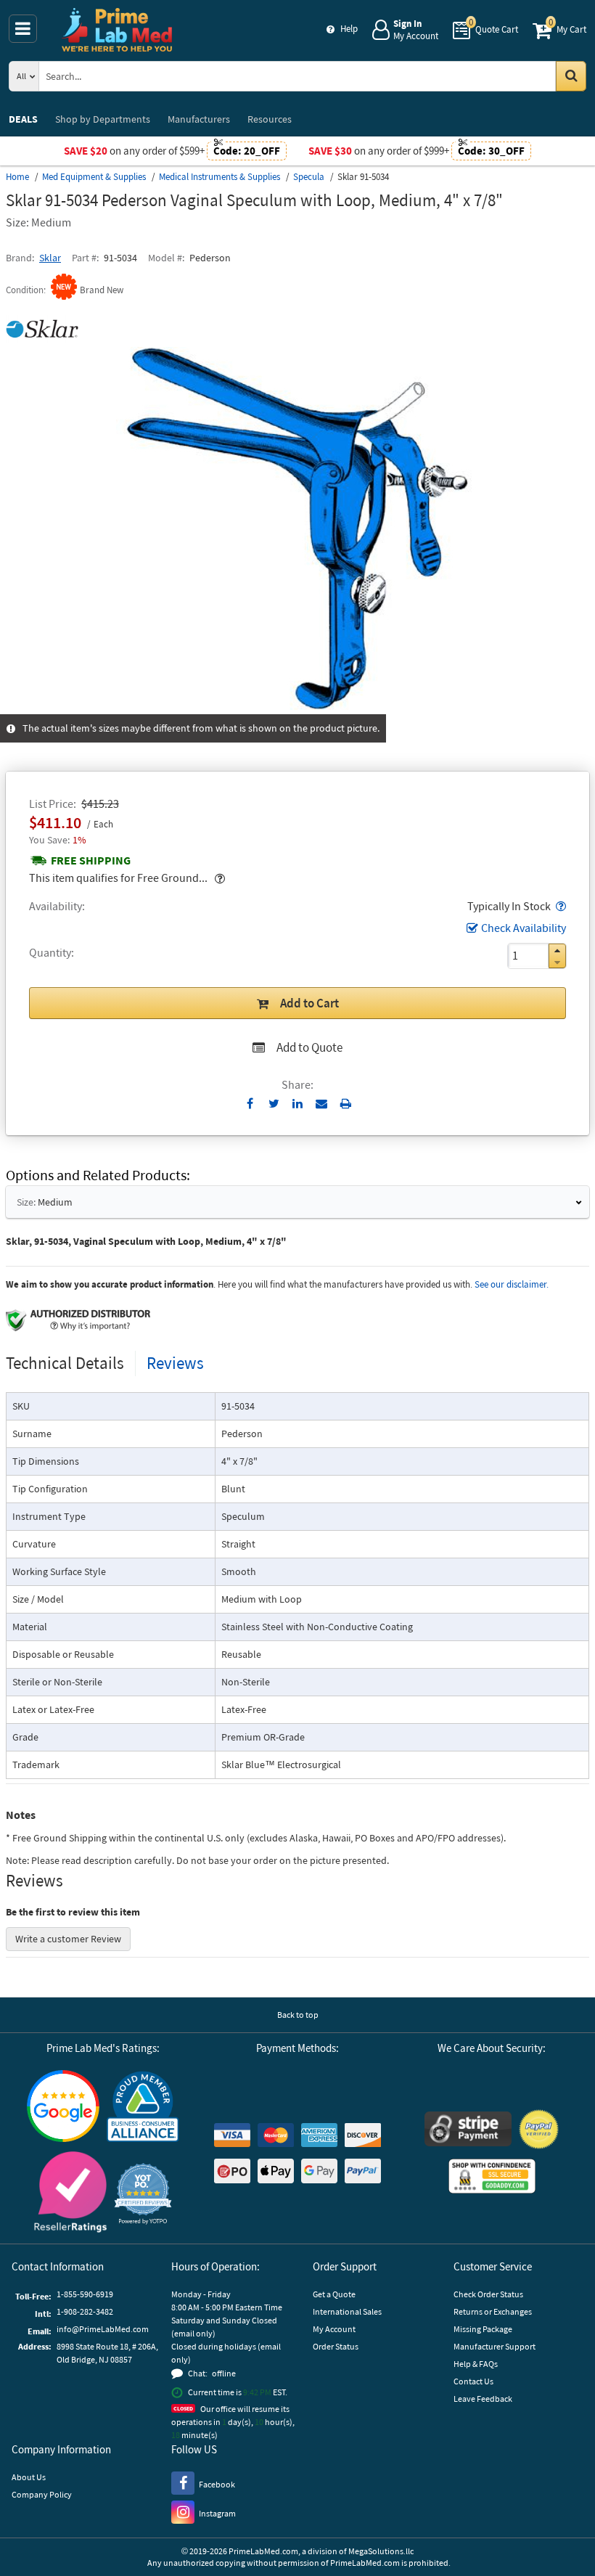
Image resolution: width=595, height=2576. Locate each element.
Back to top (298, 2015)
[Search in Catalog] (571, 76)
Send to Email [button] (322, 1104)
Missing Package (483, 2329)
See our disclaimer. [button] (512, 1284)
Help (349, 29)
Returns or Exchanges (493, 2311)
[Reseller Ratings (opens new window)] (70, 2194)
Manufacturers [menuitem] (199, 119)
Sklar (50, 258)
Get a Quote (334, 2294)
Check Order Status (488, 2294)
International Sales (347, 2311)
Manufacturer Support (495, 2346)
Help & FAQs (476, 2364)
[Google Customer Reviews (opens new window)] (63, 2108)
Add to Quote (309, 1047)
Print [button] (346, 1103)
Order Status (336, 2346)
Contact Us (473, 2381)
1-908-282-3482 (85, 2311)
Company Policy (42, 2494)
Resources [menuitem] (270, 119)
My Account (334, 2329)
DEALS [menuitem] (23, 119)
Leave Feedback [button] (483, 2399)
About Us (29, 2477)
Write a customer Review (68, 1939)
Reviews (175, 1363)
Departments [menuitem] (103, 119)
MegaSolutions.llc (381, 2551)
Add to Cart (309, 1003)
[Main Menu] (23, 29)
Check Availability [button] (524, 928)
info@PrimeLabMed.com (103, 2329)
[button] (559, 906)
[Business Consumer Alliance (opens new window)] (143, 2107)
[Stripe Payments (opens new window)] (468, 2131)
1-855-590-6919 (85, 2294)
